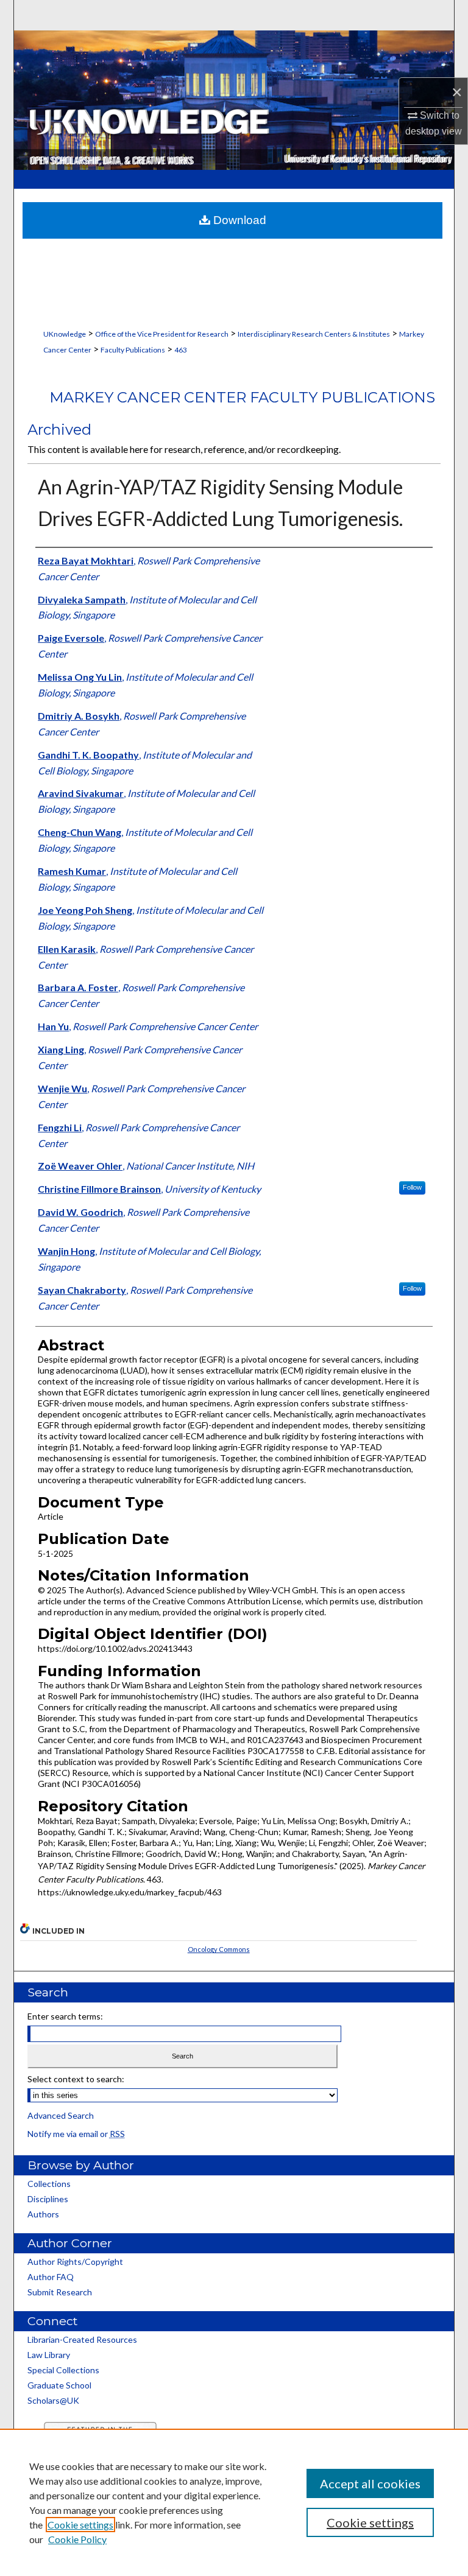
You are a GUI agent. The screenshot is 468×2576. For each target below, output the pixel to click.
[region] (234, 2502)
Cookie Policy (77, 2539)
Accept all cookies (370, 2483)
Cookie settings (80, 2525)
